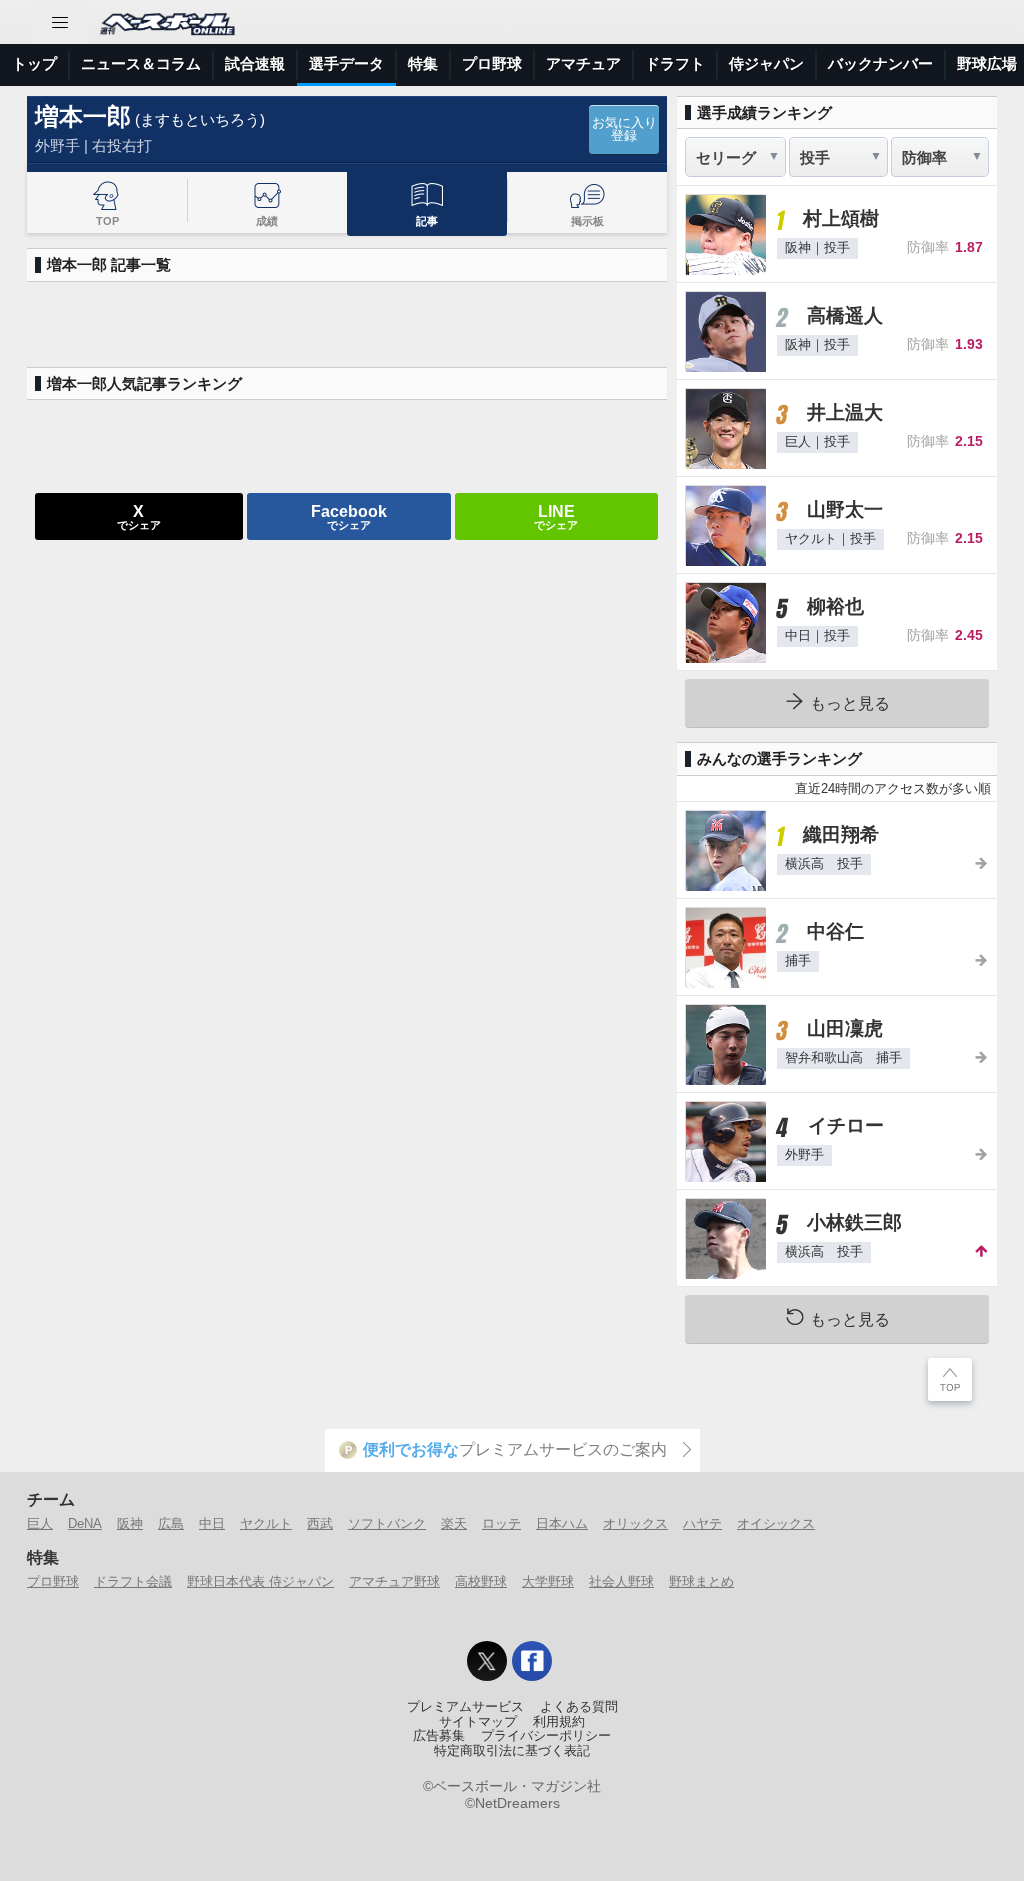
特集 (423, 63)
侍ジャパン (766, 63)
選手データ (346, 63)
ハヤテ (702, 1523)
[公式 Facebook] (532, 1661)
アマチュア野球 (394, 1581)
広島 (171, 1523)
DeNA (85, 1523)
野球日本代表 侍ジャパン (260, 1581)
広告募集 (439, 1736)
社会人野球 (621, 1581)
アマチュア (583, 63)
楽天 (454, 1523)
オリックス (635, 1523)
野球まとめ (701, 1581)
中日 (212, 1523)
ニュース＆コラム (141, 63)
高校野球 (481, 1581)
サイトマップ (478, 1722)
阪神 (130, 1523)
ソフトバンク (387, 1523)
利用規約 (559, 1722)
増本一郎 (83, 116)
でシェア (139, 516)
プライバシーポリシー (546, 1736)
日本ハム (562, 1523)
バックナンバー (880, 63)
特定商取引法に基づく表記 (512, 1751)
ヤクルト (266, 1523)
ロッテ (501, 1523)
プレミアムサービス (465, 1707)
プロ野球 (492, 63)
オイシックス (776, 1523)
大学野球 (548, 1581)
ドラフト (675, 63)
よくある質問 (579, 1707)
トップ (34, 63)
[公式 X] (487, 1661)
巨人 (40, 1523)
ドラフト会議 (133, 1581)
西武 (320, 1523)
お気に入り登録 (624, 129)
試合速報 (255, 63)
